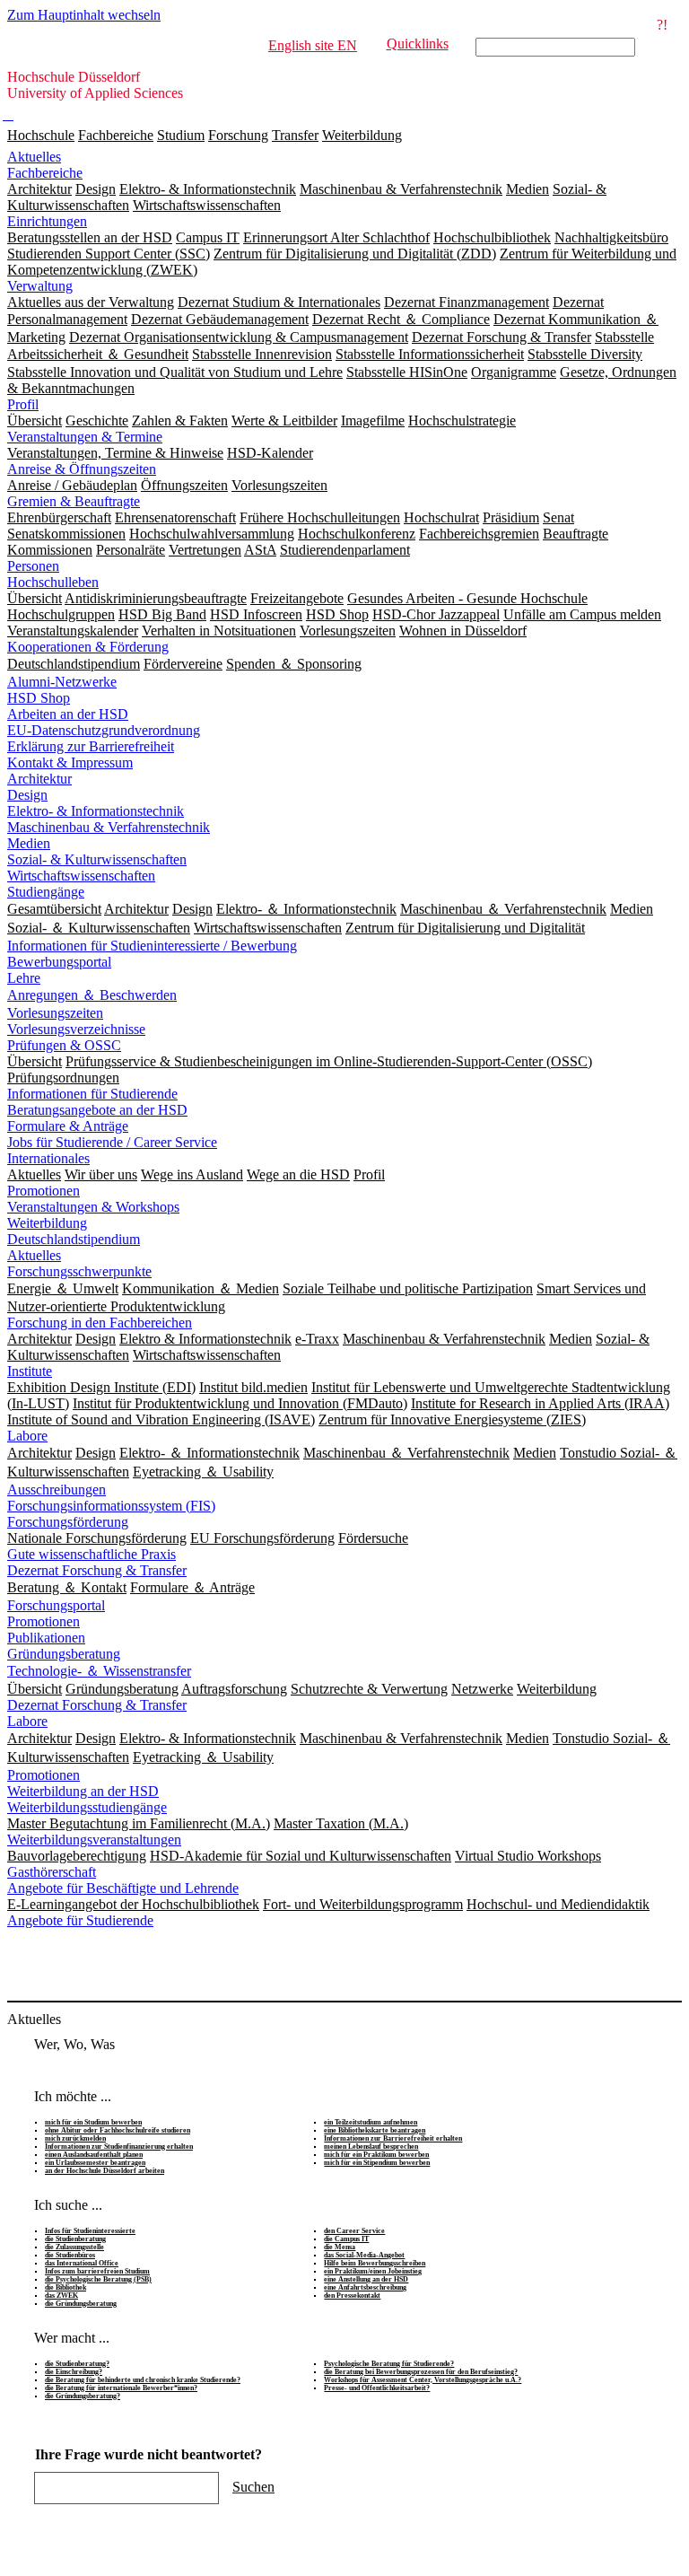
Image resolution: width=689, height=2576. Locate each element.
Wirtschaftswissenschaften (81, 876)
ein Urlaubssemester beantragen (95, 2163)
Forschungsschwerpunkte (79, 1271)
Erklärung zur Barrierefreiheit (91, 746)
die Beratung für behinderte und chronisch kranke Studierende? (143, 2380)
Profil (23, 404)
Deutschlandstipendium (74, 1239)
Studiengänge (46, 892)
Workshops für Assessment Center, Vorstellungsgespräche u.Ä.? (423, 2380)
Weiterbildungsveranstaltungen (94, 1840)
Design (27, 795)
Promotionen (44, 1191)
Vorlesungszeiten (55, 1013)
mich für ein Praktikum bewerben (376, 2155)
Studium (181, 135)
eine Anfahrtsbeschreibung (365, 2287)
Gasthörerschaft (52, 1872)
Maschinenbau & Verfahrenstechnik (109, 827)
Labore (27, 1436)
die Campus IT (346, 2239)
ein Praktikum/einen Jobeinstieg (373, 2271)
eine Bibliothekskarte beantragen (375, 2130)
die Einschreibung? (74, 2372)
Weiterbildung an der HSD (83, 1791)
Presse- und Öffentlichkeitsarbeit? (377, 2388)
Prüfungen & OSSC (64, 1045)
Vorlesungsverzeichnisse (76, 1029)
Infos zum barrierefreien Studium (97, 2271)
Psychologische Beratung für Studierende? (389, 2364)
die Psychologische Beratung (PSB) (98, 2279)
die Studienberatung (75, 2239)
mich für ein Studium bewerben (93, 2122)
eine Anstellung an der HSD (366, 2279)
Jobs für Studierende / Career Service (112, 1142)
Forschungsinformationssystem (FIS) (111, 1506)
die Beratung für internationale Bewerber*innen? (121, 2388)
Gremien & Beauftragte (74, 501)
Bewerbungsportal (59, 962)
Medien (29, 843)
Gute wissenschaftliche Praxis (92, 1554)
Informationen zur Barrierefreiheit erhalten (393, 2138)
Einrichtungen (47, 221)
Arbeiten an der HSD (68, 714)
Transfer (295, 135)
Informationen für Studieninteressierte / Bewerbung (152, 946)
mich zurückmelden (75, 2138)
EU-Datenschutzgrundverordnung (104, 730)
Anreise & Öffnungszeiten (82, 469)
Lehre (24, 978)
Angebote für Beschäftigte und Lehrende (123, 1888)
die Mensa (340, 2247)
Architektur (39, 779)
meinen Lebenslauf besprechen (371, 2147)
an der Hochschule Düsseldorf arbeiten (105, 2171)
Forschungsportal (56, 1605)
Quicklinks (418, 44)
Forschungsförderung (68, 1522)
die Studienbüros (70, 2255)
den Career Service (354, 2231)
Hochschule (41, 135)
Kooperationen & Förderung (88, 647)
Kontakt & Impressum (70, 762)
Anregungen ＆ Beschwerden (92, 995)
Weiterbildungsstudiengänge (87, 1807)
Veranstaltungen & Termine (85, 437)
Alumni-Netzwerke (62, 682)
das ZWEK (61, 2296)
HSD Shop (39, 698)
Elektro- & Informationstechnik (96, 811)
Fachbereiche (116, 135)
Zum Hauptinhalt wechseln (84, 15)
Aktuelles (34, 157)
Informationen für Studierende (92, 1094)
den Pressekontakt (352, 2296)
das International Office (82, 2263)
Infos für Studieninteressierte (90, 2231)
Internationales (48, 1158)
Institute (30, 1371)
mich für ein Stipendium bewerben (377, 2163)
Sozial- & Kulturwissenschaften (97, 859)
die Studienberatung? (77, 2364)
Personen (33, 566)
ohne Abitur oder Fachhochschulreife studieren (118, 2130)
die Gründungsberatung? (83, 2396)
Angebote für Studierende (80, 1920)
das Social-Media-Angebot (364, 2255)
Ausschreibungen (57, 1490)
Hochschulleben (53, 582)
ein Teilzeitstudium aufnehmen (371, 2122)
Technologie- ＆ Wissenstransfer (99, 1671)
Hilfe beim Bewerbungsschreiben (375, 2263)
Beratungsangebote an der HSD (97, 1110)
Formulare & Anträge (68, 1126)
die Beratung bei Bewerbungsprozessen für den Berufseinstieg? (421, 2372)
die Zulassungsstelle (74, 2247)
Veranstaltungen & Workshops (93, 1207)
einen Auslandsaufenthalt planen (94, 2155)
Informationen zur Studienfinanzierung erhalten (119, 2147)
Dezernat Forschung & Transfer (97, 1570)
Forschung (238, 135)
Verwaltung (40, 286)
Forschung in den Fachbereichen (100, 1323)
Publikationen (46, 1638)
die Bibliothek (65, 2287)
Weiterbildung (362, 135)
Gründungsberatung (64, 1654)
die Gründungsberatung (81, 2304)
